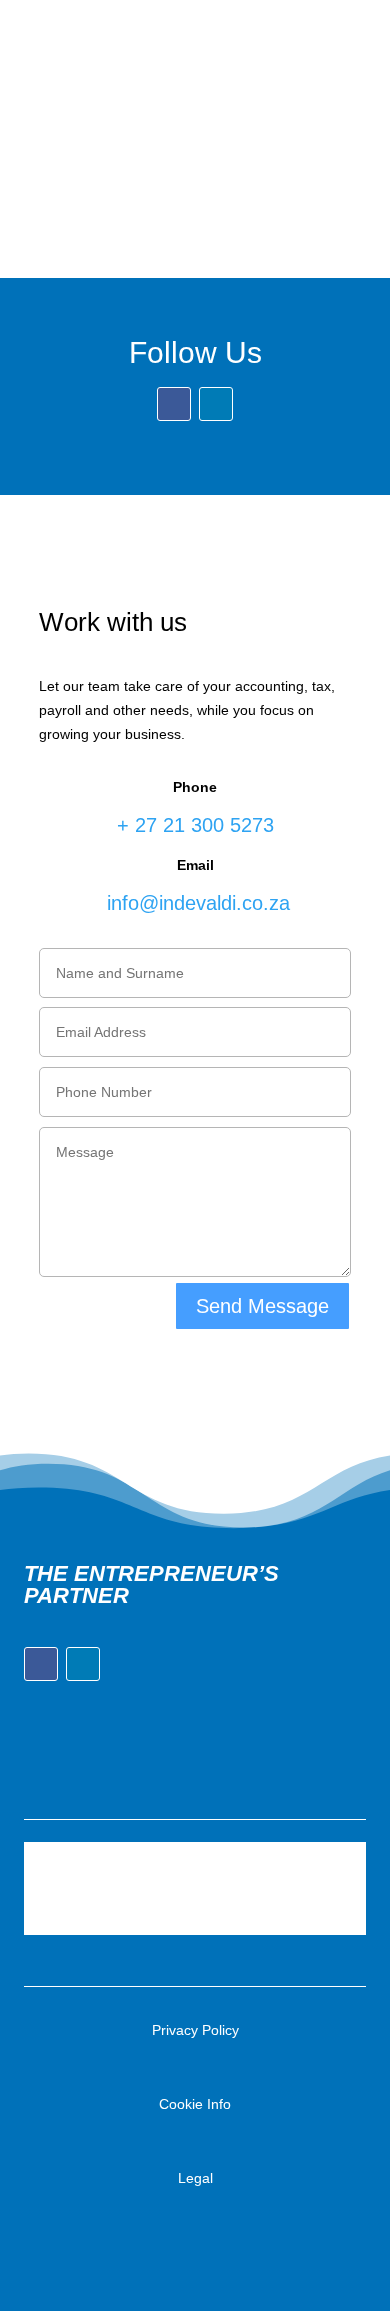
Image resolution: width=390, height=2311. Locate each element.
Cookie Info (195, 2104)
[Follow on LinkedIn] (344, 14)
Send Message (262, 1306)
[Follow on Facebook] (316, 14)
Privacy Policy (195, 2030)
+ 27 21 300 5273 (195, 825)
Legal (195, 2178)
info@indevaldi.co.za (195, 903)
